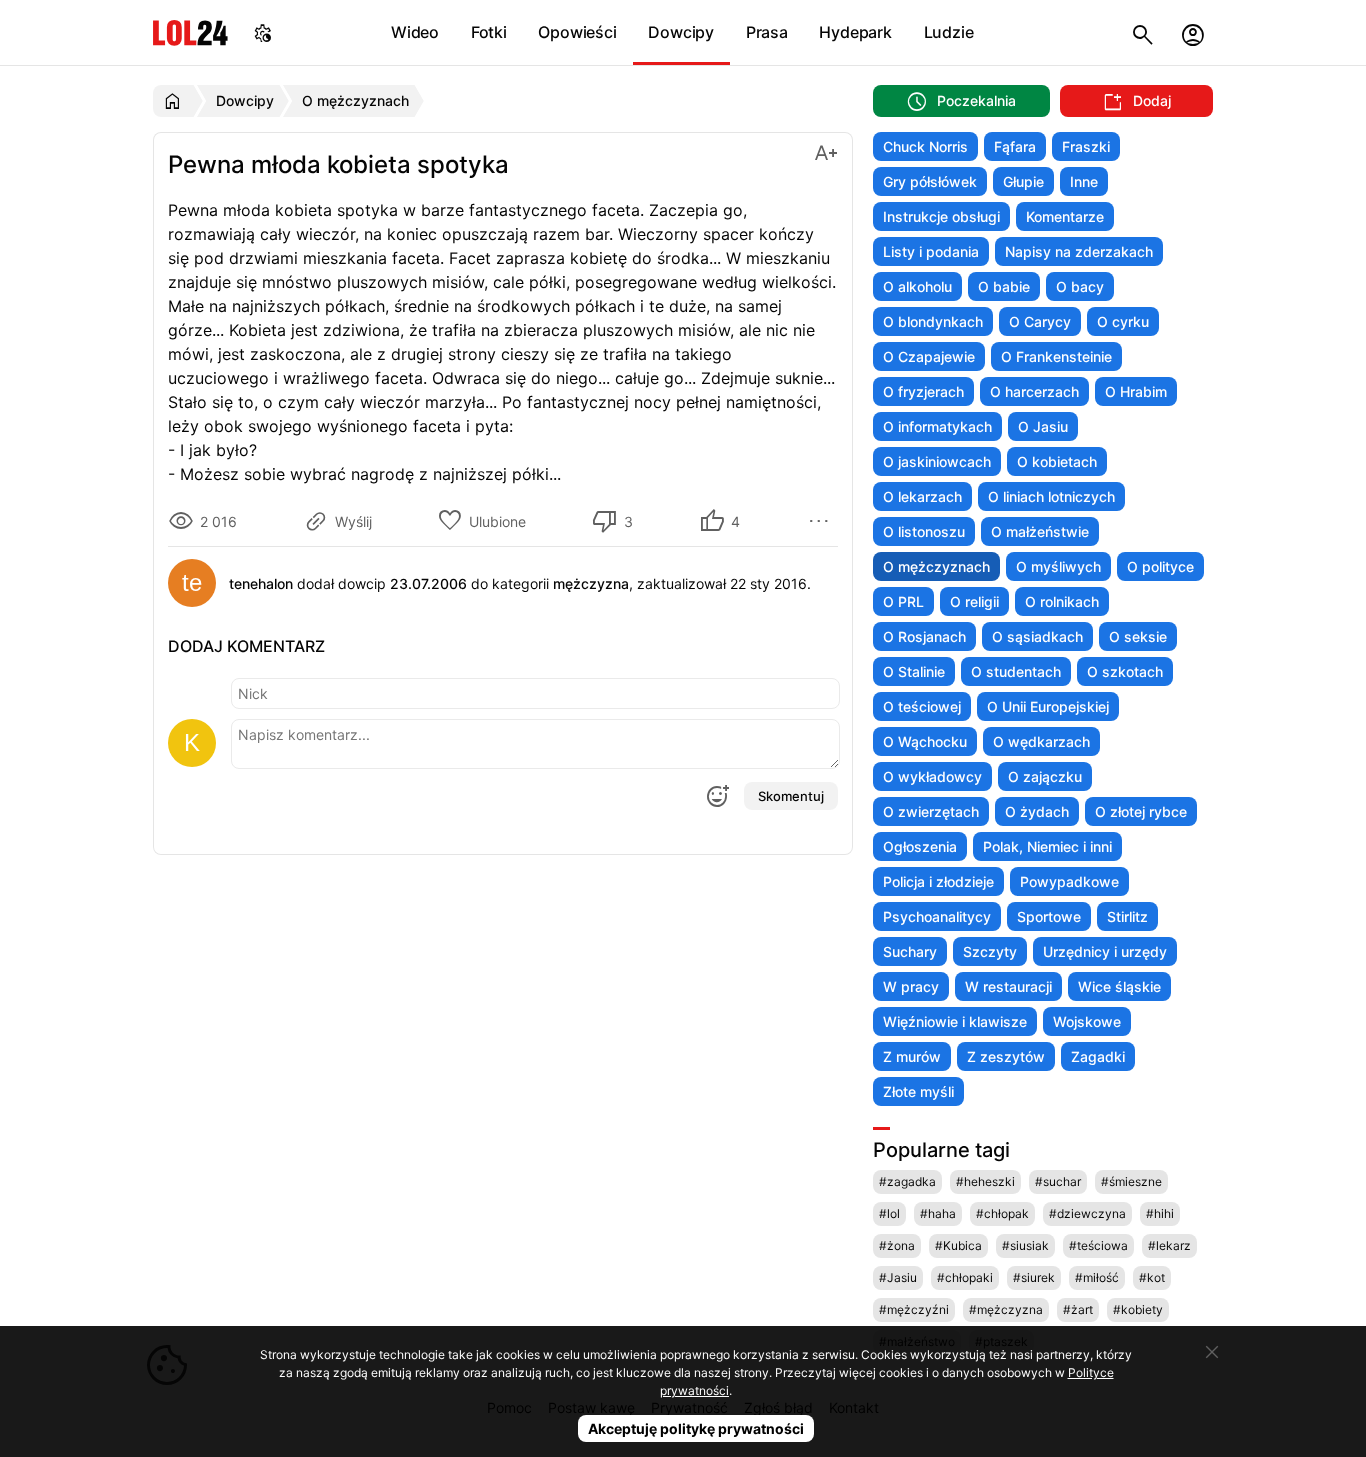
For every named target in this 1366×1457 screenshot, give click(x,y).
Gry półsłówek (930, 181)
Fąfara (1015, 146)
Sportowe (1049, 916)
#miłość (1097, 1277)
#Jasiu (898, 1277)
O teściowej (922, 706)
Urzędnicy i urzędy (1105, 951)
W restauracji (1008, 986)
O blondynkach (933, 321)
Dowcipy (681, 32)
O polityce (1160, 566)
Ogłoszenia (920, 846)
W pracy (911, 986)
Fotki (489, 32)
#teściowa (1098, 1245)
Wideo (415, 32)
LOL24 (190, 32)
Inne (1084, 181)
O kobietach (1057, 461)
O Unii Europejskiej (1048, 706)
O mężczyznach (936, 566)
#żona (897, 1245)
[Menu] (822, 521)
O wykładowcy (932, 776)
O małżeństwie (1040, 531)
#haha (938, 1213)
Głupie (1023, 181)
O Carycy (1040, 321)
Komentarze (1065, 216)
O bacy (1080, 286)
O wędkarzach (1041, 741)
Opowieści (577, 32)
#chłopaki (965, 1277)
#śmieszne (1131, 1181)
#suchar (1058, 1181)
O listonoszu (924, 531)
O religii (974, 601)
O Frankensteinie (1056, 356)
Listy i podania (931, 251)
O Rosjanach (924, 636)
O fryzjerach (923, 391)
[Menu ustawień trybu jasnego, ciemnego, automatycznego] (263, 32)
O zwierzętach (931, 811)
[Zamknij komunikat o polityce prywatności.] (1212, 1352)
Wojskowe (1087, 1021)
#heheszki (985, 1181)
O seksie (1138, 636)
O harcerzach (1034, 391)
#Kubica (958, 1245)
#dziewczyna (1087, 1213)
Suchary (910, 951)
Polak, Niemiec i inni (1047, 846)
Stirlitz (1127, 916)
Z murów (912, 1056)
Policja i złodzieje (938, 881)
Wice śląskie (1119, 986)
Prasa (767, 32)
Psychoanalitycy (937, 916)
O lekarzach (922, 496)
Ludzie (949, 32)
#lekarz (1169, 1245)
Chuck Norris (925, 146)
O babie (1004, 286)
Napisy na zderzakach (1079, 251)
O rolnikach (1062, 601)
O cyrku (1123, 321)
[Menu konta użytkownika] (1193, 32)
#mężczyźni (914, 1309)
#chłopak (1002, 1213)
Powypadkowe (1069, 881)
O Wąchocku (925, 741)
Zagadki (1098, 1056)
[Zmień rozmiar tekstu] (826, 151)
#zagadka (907, 1181)
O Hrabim (1136, 391)
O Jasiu (1043, 426)
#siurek (1034, 1277)
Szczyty (990, 951)
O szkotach (1125, 671)
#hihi (1160, 1213)
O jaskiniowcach (937, 461)
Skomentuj (791, 796)
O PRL (903, 601)
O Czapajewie (929, 356)
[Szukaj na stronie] (1143, 32)
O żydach (1037, 811)
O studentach (1016, 671)
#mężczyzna (1006, 1309)
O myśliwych (1058, 566)
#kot (1152, 1277)
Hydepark (855, 32)
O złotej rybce (1141, 811)
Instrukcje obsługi (941, 216)
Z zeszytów (1006, 1056)
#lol (889, 1213)
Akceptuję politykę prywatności (696, 1428)
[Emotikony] (717, 796)
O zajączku (1045, 776)
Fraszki (1086, 146)
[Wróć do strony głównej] (175, 101)
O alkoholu (917, 286)
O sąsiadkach (1037, 636)
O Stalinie (914, 671)
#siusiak (1025, 1245)
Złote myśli (918, 1091)
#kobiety (1138, 1309)
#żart (1078, 1309)
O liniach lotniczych (1051, 496)
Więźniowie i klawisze (955, 1021)
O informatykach (937, 426)
